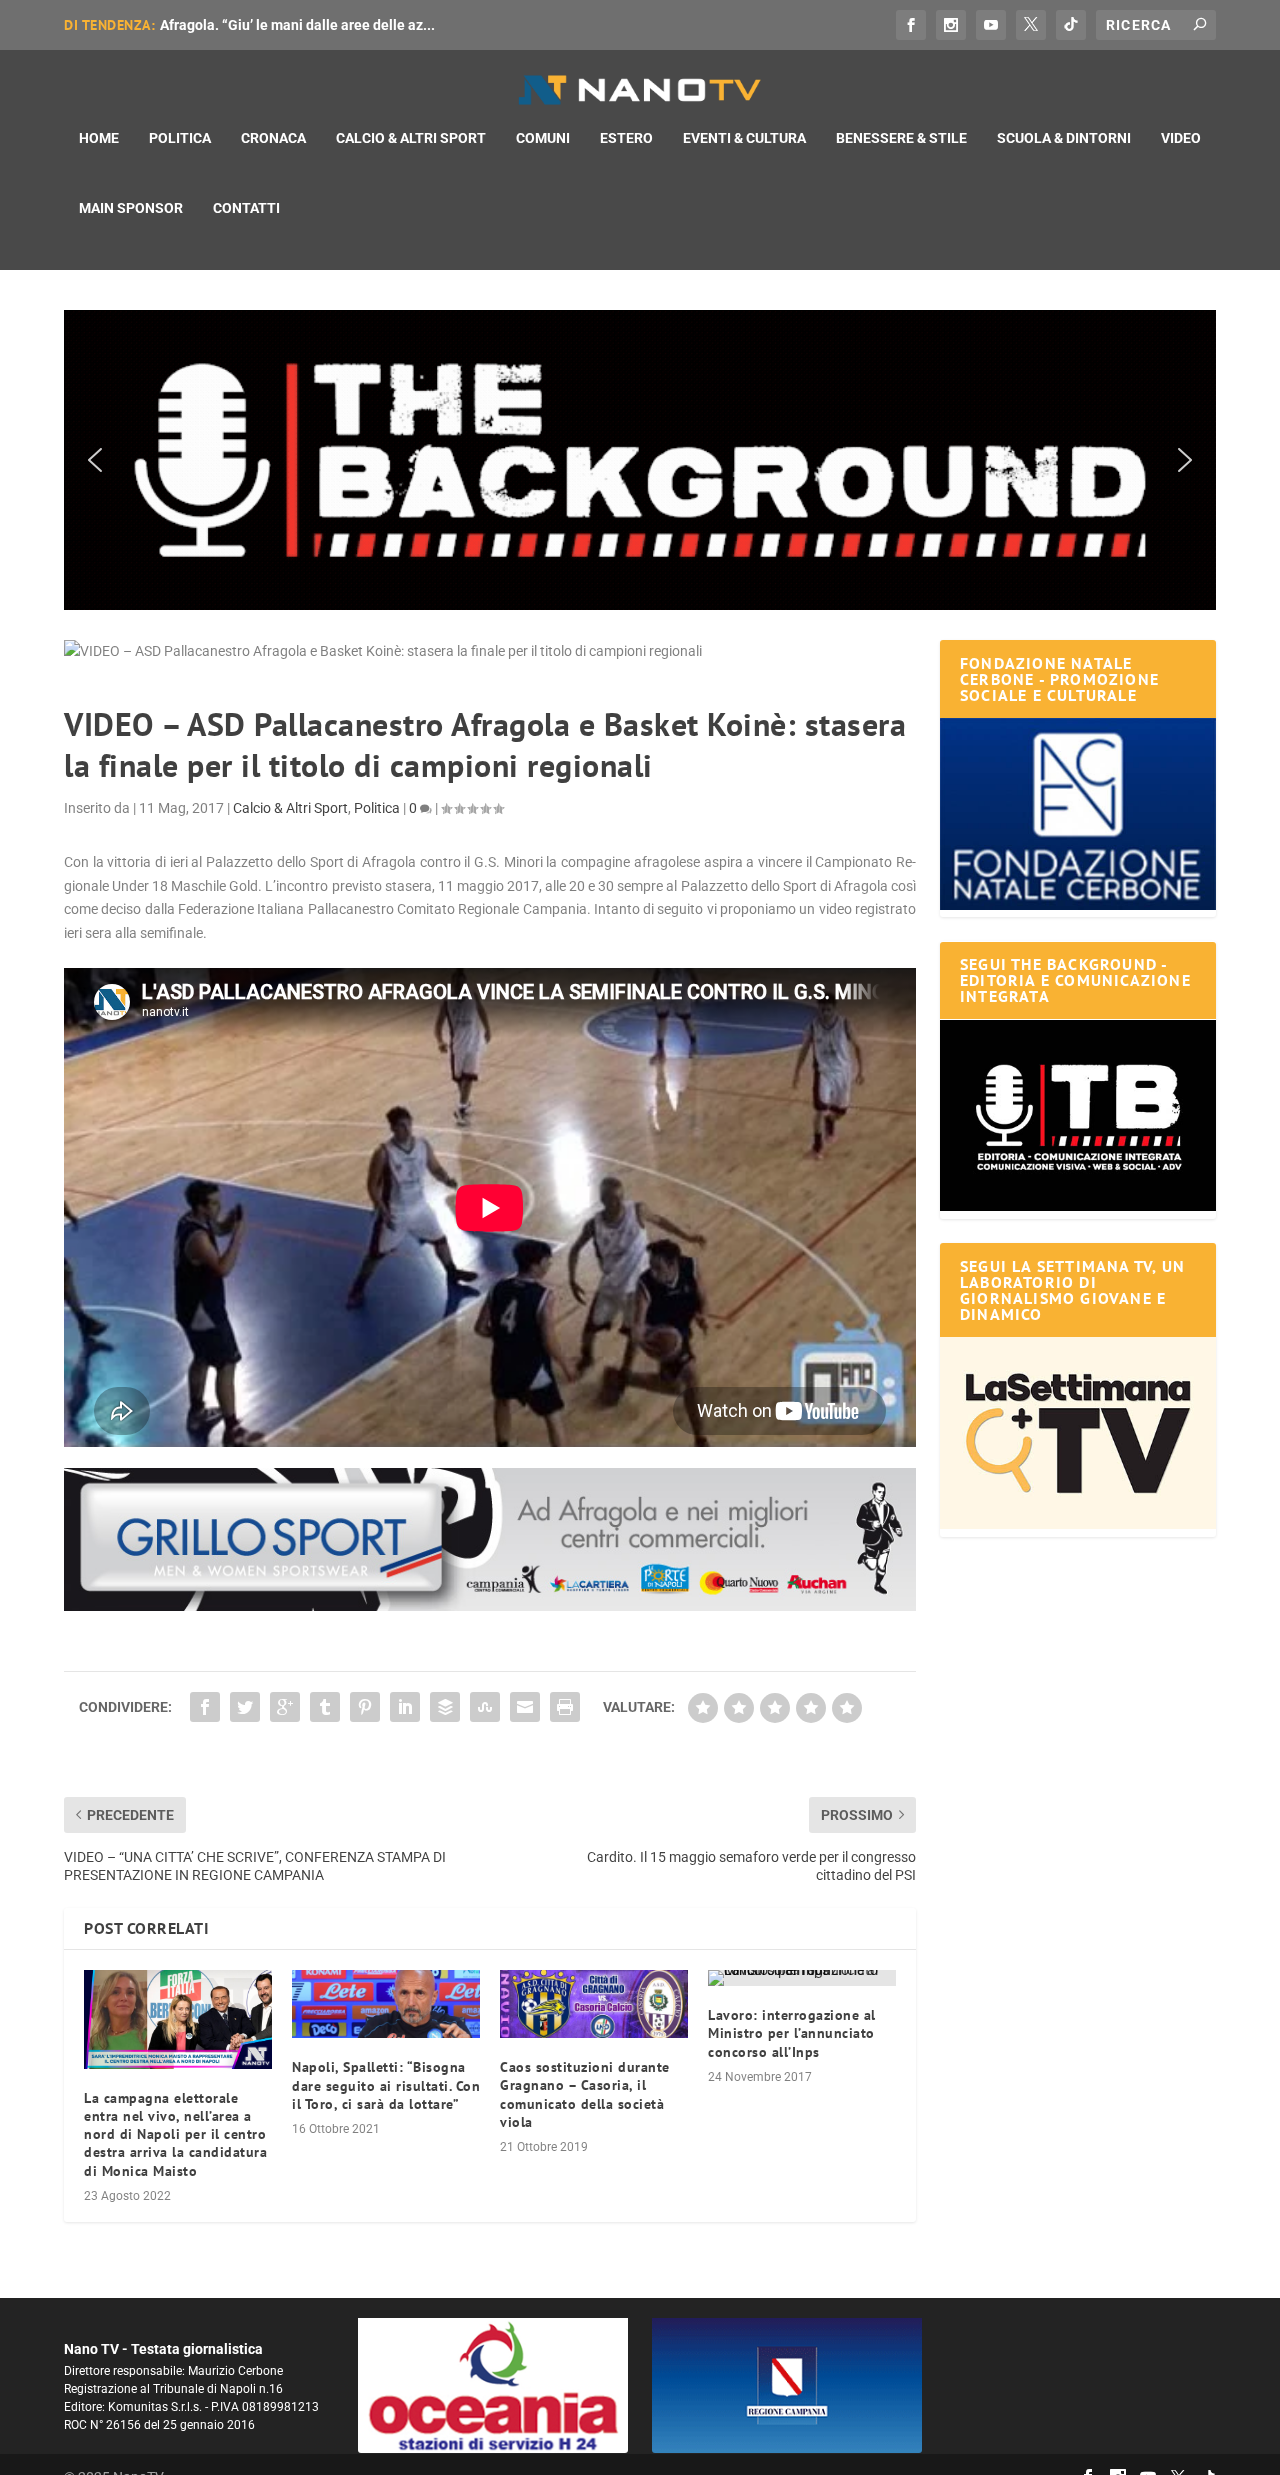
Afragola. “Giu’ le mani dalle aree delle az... (297, 25)
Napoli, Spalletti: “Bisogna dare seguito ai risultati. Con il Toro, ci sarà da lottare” (386, 2085)
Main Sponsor (131, 208)
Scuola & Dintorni (1064, 138)
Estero (626, 138)
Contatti (246, 208)
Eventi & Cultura (744, 138)
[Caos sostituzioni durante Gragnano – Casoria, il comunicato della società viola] (594, 2004)
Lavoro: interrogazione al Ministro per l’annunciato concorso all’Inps (792, 2033)
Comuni (543, 138)
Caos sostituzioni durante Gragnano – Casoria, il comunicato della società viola (585, 2094)
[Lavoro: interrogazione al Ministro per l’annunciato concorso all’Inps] (802, 1978)
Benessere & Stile (901, 138)
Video (1181, 138)
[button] (640, 460)
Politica (180, 138)
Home (99, 138)
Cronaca (273, 138)
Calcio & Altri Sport (411, 138)
